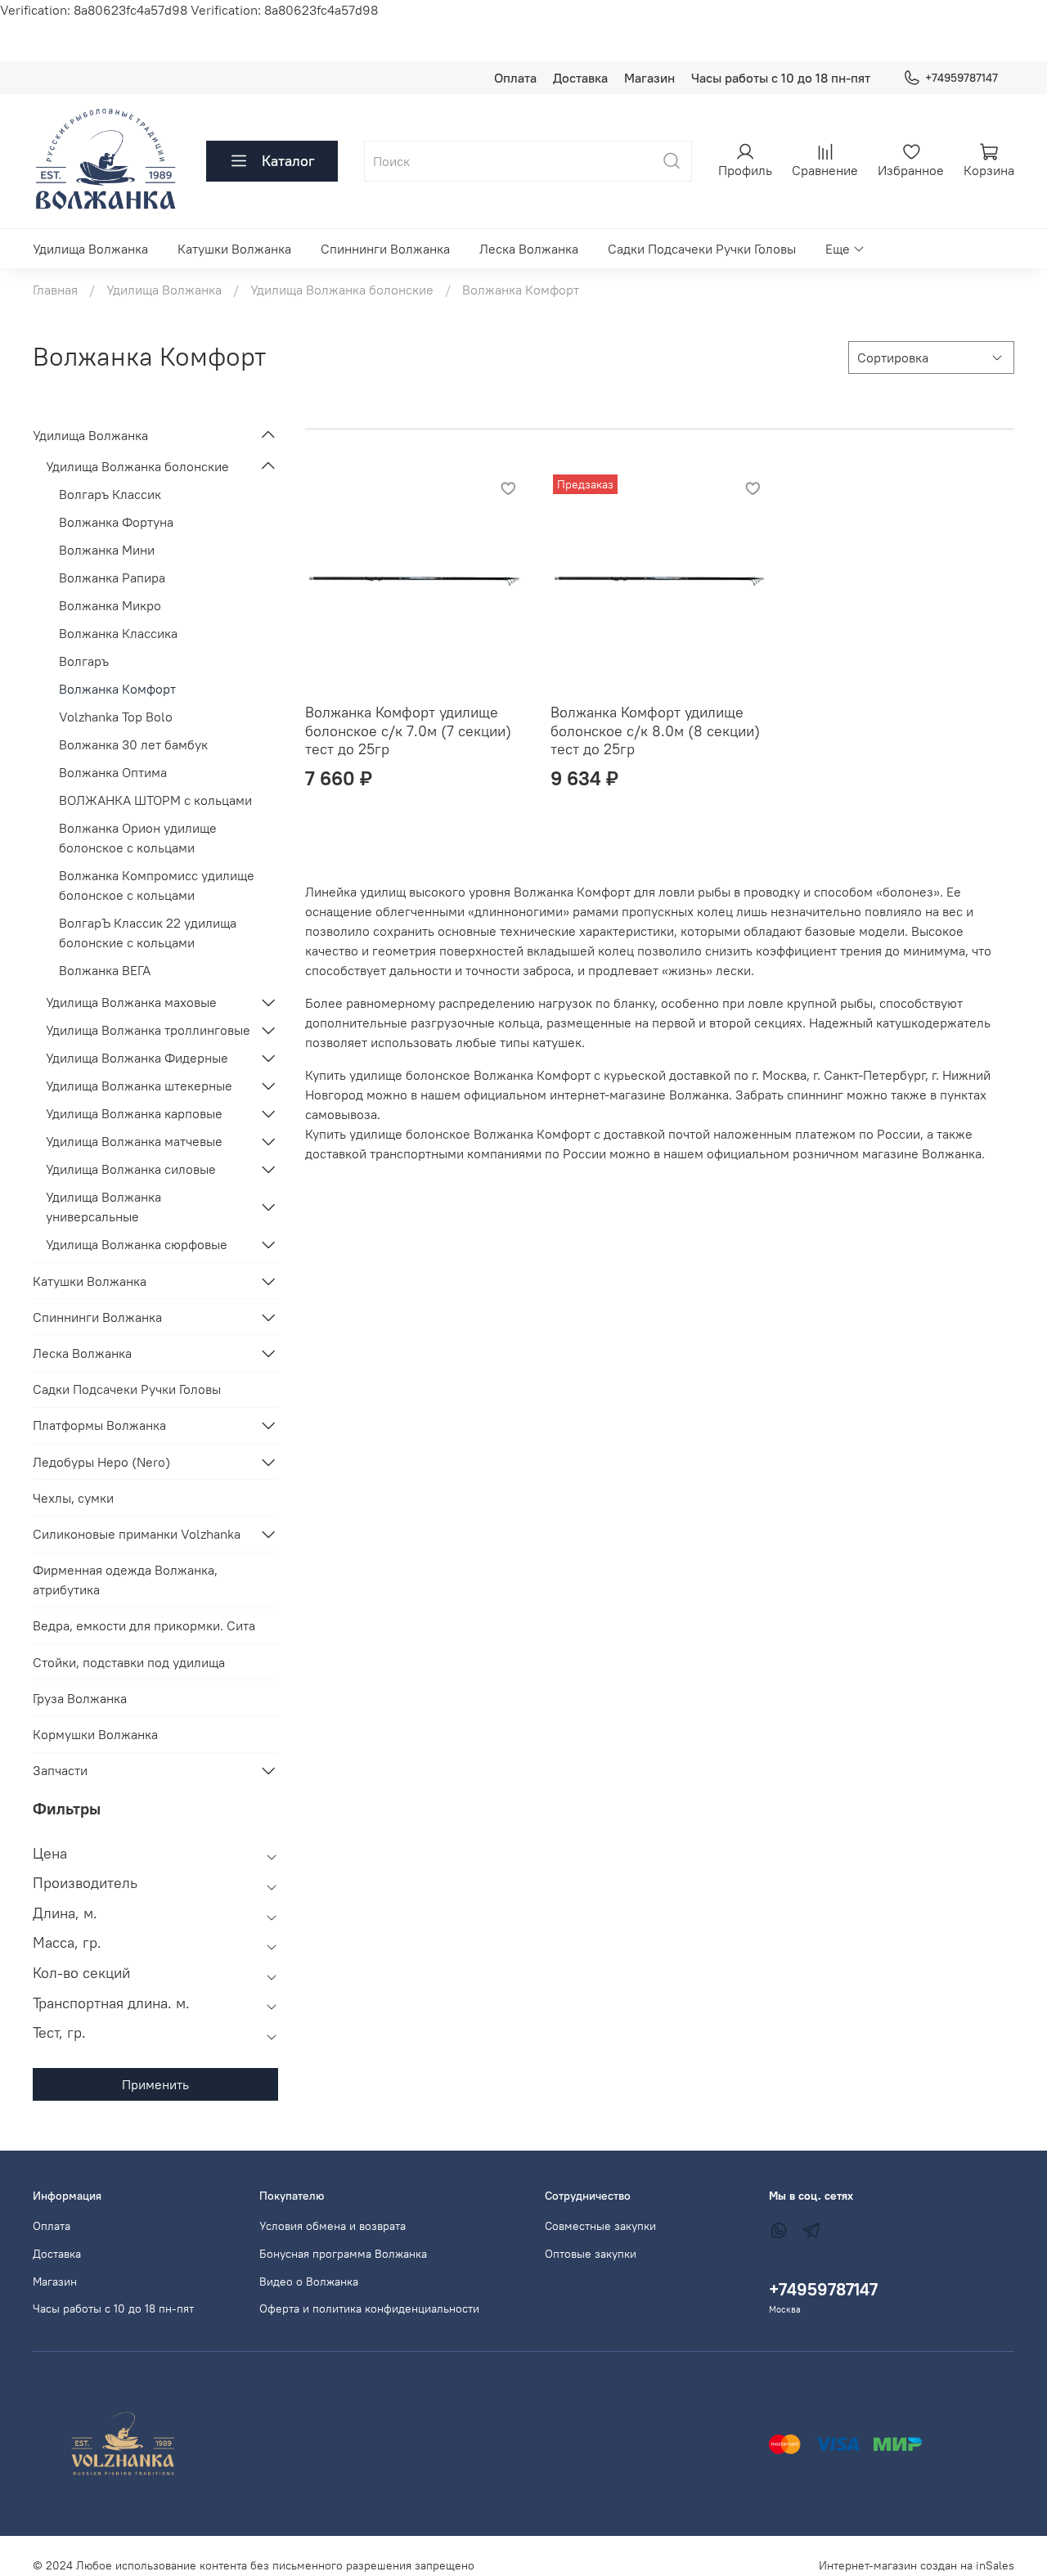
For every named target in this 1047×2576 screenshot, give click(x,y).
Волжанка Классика (118, 633)
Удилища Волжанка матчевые (134, 1141)
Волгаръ (84, 661)
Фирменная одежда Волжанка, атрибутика (125, 1580)
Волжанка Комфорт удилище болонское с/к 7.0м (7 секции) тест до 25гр (408, 731)
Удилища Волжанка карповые (134, 1113)
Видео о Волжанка (309, 2282)
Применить (155, 2084)
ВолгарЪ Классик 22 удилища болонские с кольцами (148, 933)
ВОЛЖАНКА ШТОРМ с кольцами (155, 800)
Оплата (515, 78)
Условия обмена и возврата (333, 2226)
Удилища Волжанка (90, 249)
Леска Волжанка (529, 249)
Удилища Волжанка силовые (131, 1169)
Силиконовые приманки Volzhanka (137, 1534)
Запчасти (60, 1770)
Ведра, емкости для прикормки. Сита (144, 1625)
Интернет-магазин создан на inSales (917, 2565)
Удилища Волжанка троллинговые (148, 1030)
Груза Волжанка (80, 1698)
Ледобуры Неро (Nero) (101, 1462)
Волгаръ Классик (110, 494)
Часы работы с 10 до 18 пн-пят (781, 78)
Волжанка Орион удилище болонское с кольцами (138, 838)
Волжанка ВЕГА (105, 970)
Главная (55, 290)
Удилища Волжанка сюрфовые (137, 1244)
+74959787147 (962, 78)
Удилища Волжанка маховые (131, 1002)
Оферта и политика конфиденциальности (369, 2309)
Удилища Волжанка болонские (342, 290)
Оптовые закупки (591, 2254)
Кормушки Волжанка (95, 1734)
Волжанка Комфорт (117, 689)
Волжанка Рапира (112, 578)
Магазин (649, 78)
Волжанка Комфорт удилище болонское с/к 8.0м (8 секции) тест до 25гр (655, 731)
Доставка (580, 78)
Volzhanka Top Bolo (116, 717)
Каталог (288, 161)
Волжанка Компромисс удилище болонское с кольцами (157, 885)
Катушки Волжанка (234, 249)
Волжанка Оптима (113, 772)
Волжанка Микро (110, 605)
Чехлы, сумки (73, 1498)
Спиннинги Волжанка (385, 249)
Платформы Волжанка (99, 1425)
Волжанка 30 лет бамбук (133, 744)
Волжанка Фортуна (116, 522)
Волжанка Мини (107, 550)
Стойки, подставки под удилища (129, 1662)
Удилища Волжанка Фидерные (137, 1058)
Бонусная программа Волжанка (343, 2254)
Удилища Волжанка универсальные (103, 1207)
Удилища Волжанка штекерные (139, 1086)
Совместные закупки (600, 2226)
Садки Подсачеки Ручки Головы (702, 249)
